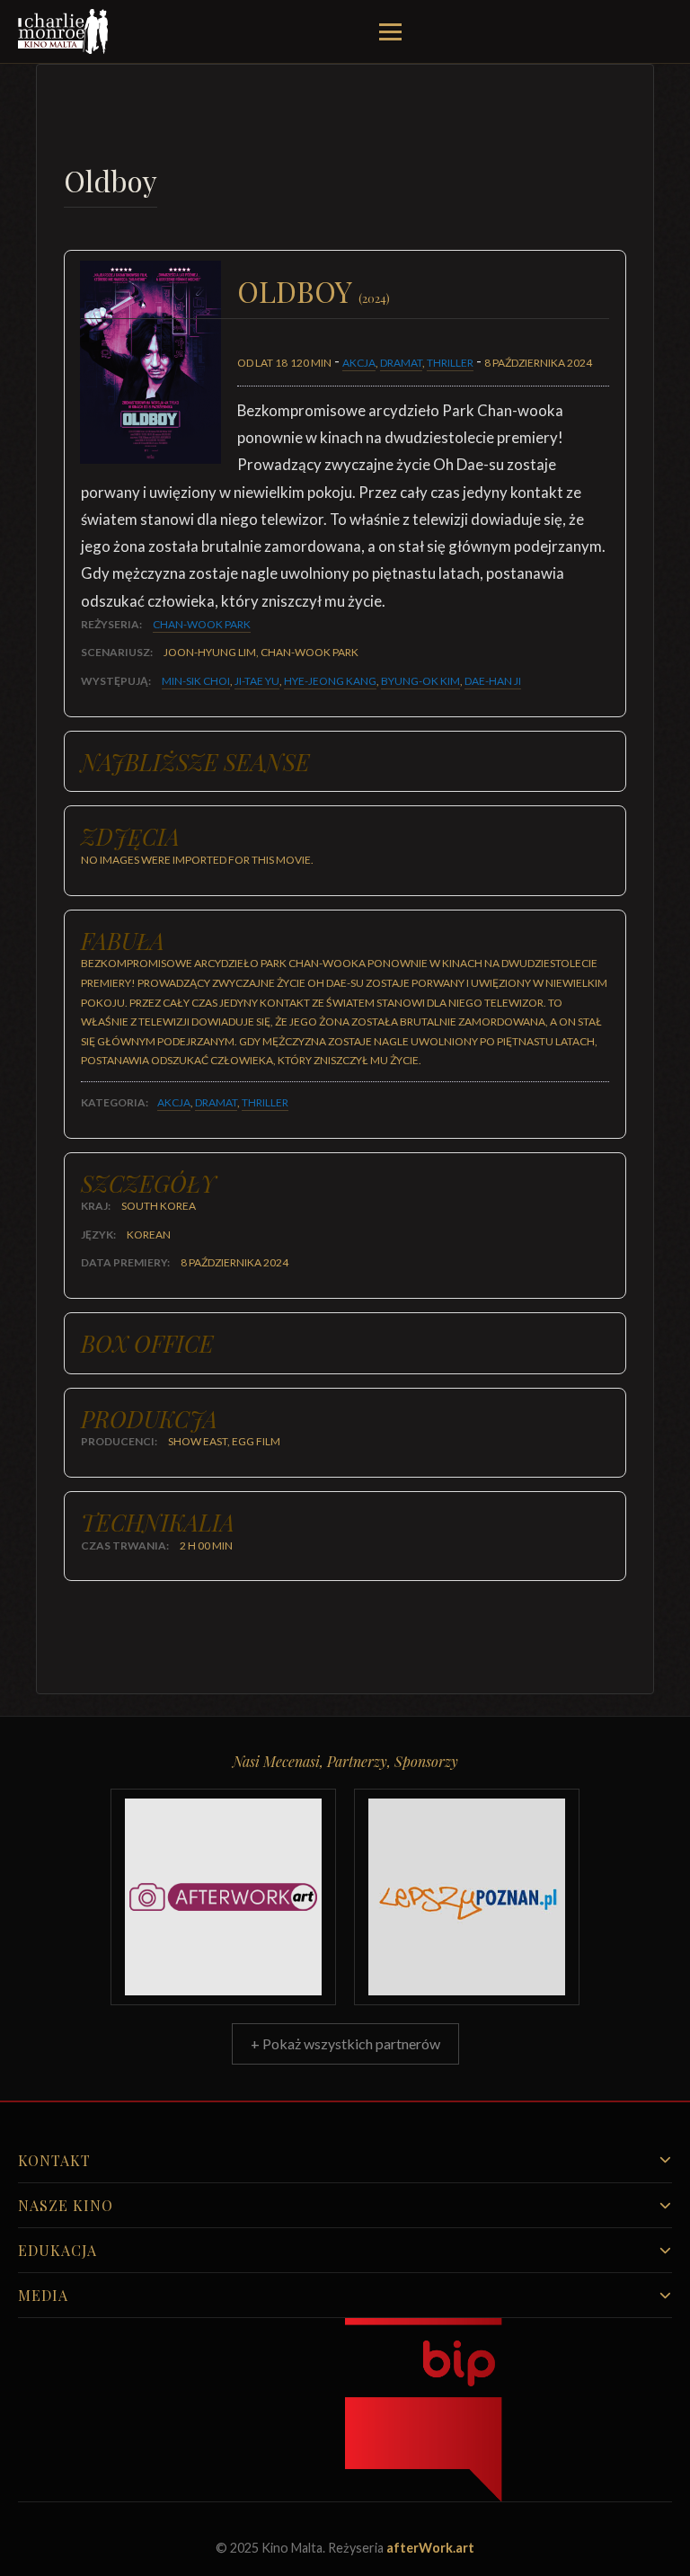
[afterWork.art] (223, 1897)
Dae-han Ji (493, 681)
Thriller (450, 363)
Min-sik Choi (196, 681)
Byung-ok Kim (420, 681)
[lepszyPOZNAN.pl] (467, 1897)
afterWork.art (430, 2548)
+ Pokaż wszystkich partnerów (345, 2043)
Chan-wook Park (202, 624)
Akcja (359, 363)
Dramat (401, 363)
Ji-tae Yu (257, 681)
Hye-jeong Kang (330, 681)
